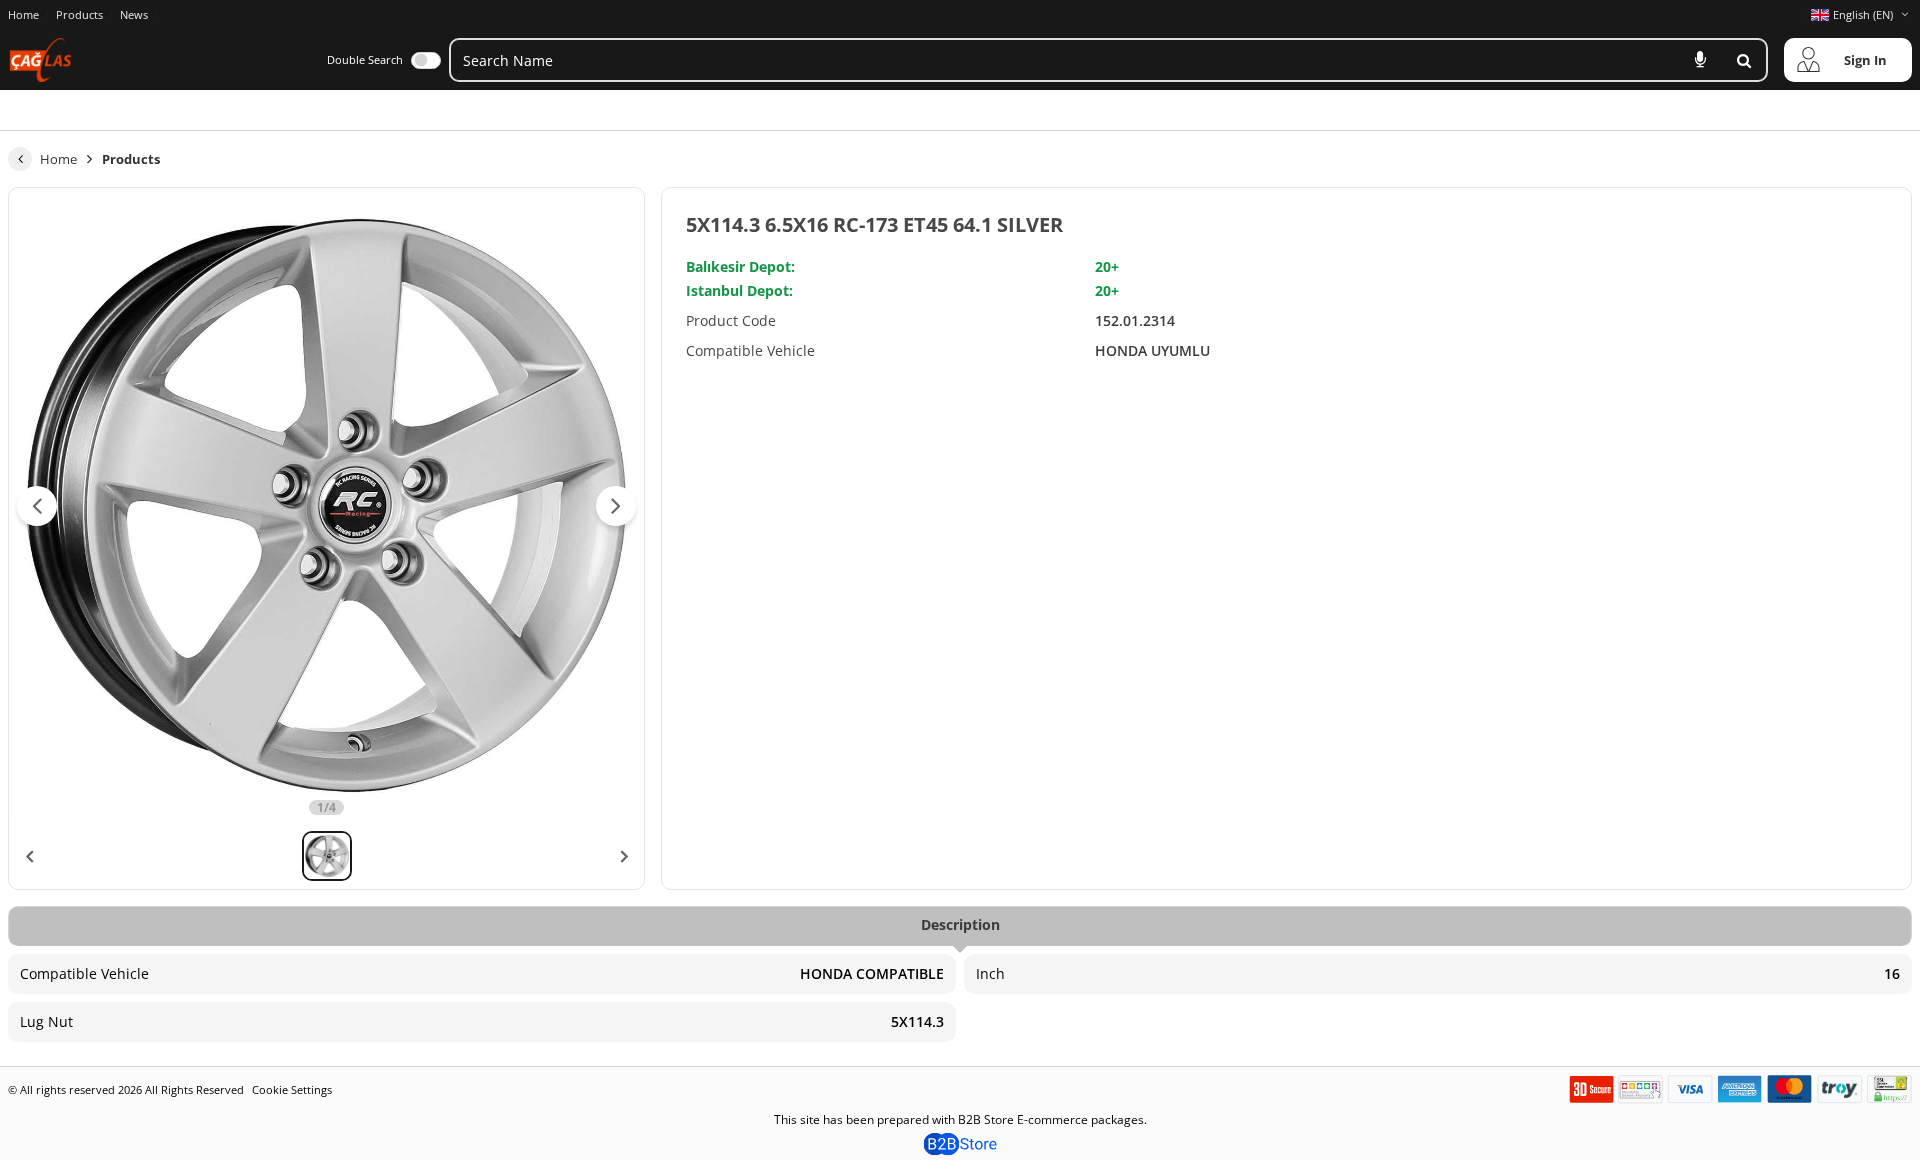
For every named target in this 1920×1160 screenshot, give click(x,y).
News (134, 15)
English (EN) (1863, 14)
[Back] (20, 159)
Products (79, 14)
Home (23, 14)
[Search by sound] (1700, 60)
